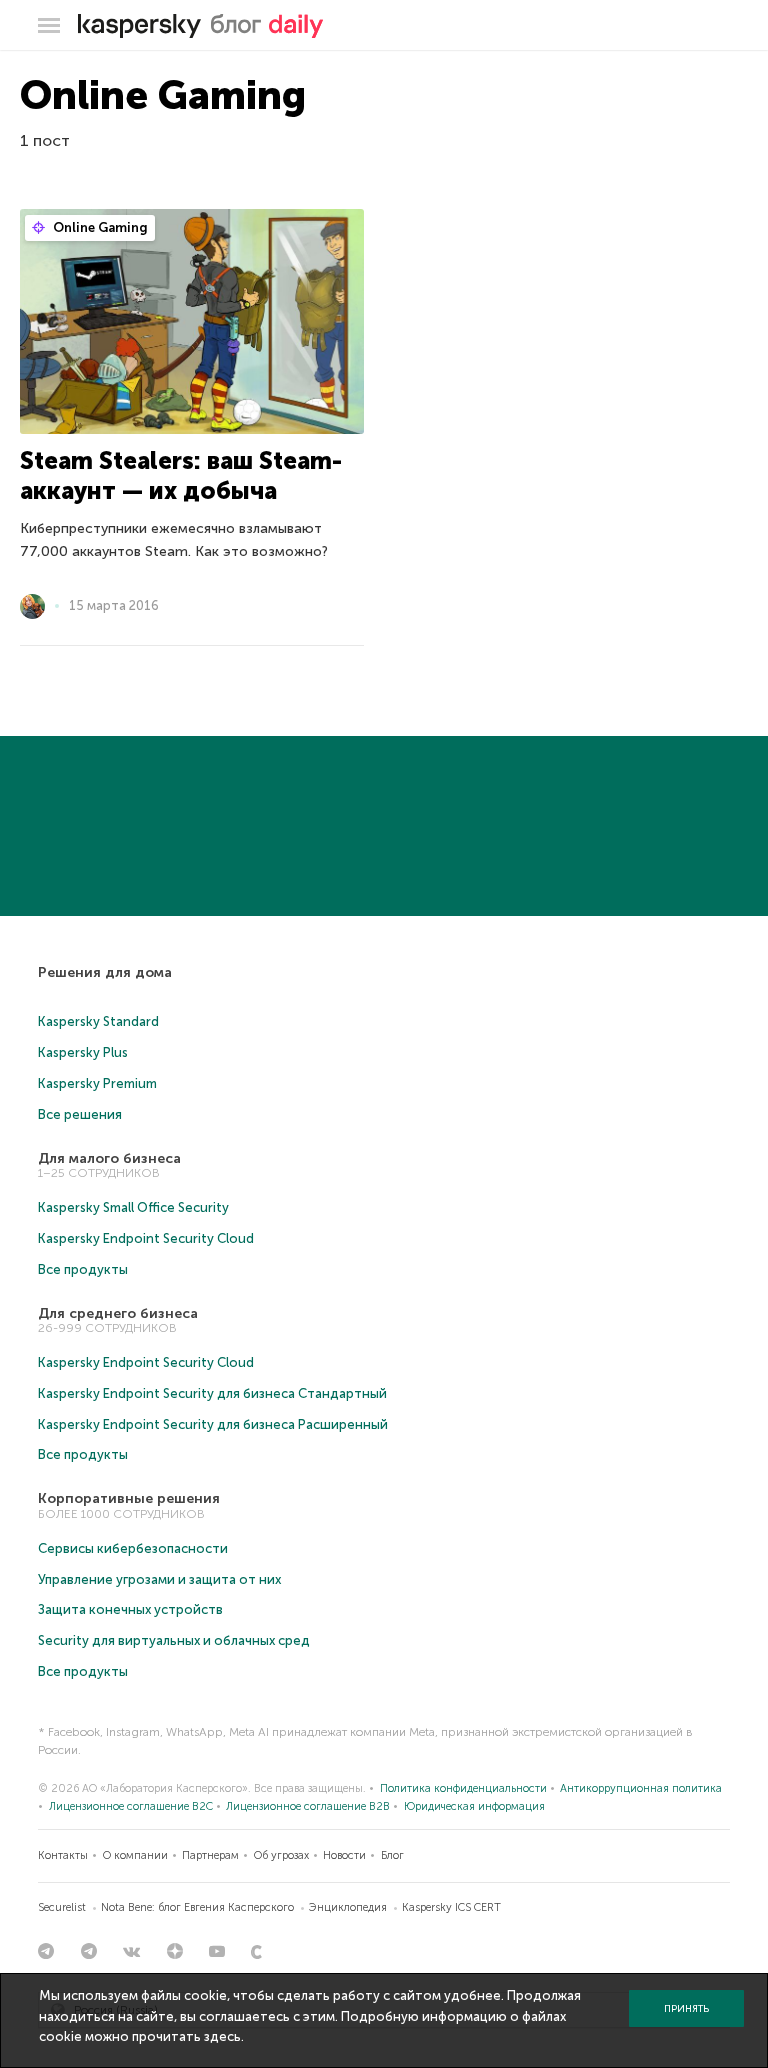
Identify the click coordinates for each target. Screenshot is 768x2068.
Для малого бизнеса (109, 1158)
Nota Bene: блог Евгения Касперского (197, 1907)
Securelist (62, 1907)
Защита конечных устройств (130, 1609)
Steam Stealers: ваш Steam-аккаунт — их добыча (181, 475)
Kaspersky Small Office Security (133, 1207)
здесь (222, 2036)
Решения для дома (105, 972)
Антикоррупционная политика (641, 1788)
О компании (135, 1855)
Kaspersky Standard (98, 1021)
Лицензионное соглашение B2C (131, 1806)
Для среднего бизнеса (118, 1313)
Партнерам (210, 1855)
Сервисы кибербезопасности (133, 1548)
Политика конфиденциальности (463, 1788)
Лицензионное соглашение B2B (308, 1806)
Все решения (80, 1114)
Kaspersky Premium (97, 1083)
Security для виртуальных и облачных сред (174, 1640)
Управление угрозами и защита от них (159, 1579)
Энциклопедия (348, 1907)
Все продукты (83, 1269)
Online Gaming (99, 227)
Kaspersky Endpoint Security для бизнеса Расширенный (213, 1424)
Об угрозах (281, 1855)
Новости (344, 1855)
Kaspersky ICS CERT (451, 1907)
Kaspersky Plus (83, 1052)
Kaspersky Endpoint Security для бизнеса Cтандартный (212, 1393)
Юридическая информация (474, 1806)
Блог (392, 1855)
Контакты (63, 1855)
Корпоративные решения (129, 1498)
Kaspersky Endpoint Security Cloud (146, 1238)
